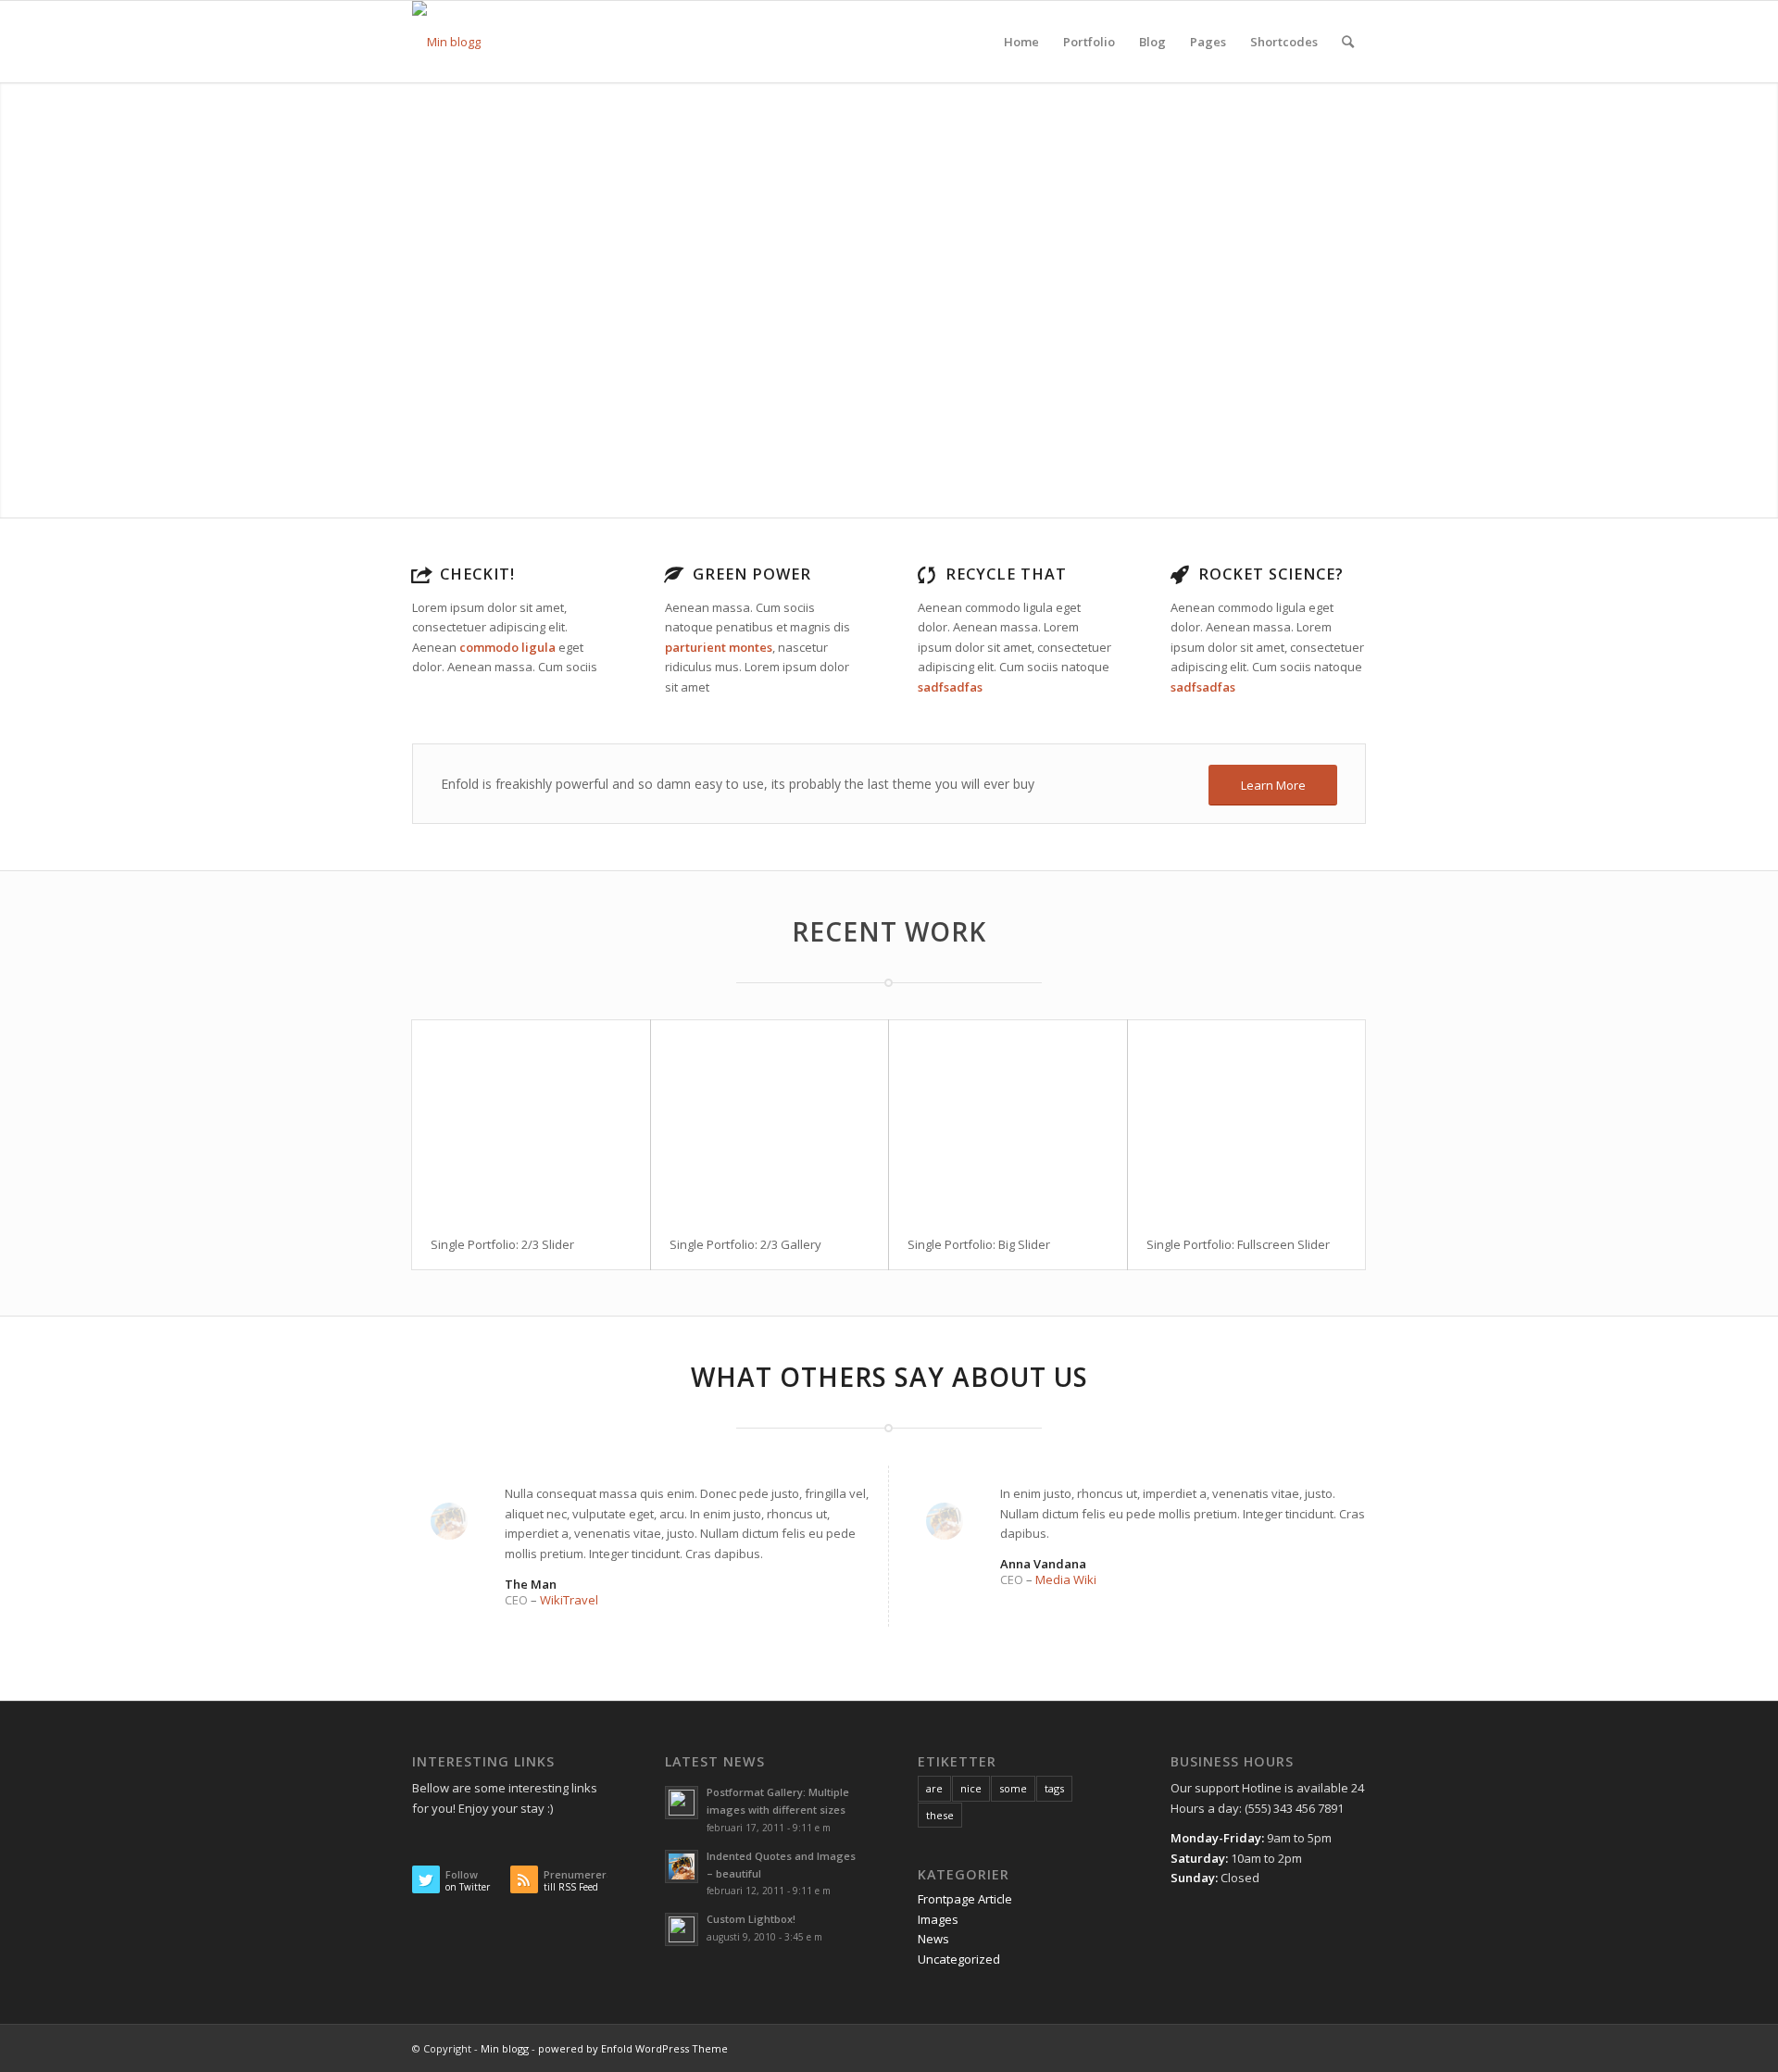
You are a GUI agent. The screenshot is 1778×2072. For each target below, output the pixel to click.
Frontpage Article (965, 1899)
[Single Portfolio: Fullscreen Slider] (1247, 1120)
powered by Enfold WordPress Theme (633, 2048)
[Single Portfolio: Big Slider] (1008, 1120)
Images (938, 1919)
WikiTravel (569, 1600)
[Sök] (1348, 42)
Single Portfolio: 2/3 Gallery (745, 1244)
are (934, 1788)
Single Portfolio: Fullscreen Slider (1238, 1244)
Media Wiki (1066, 1579)
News (933, 1939)
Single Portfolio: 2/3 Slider (502, 1244)
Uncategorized (959, 1959)
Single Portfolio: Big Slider (979, 1244)
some (1013, 1788)
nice (971, 1788)
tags (1054, 1788)
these (940, 1815)
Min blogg (505, 2048)
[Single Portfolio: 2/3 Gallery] (770, 1120)
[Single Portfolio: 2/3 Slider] (531, 1120)
